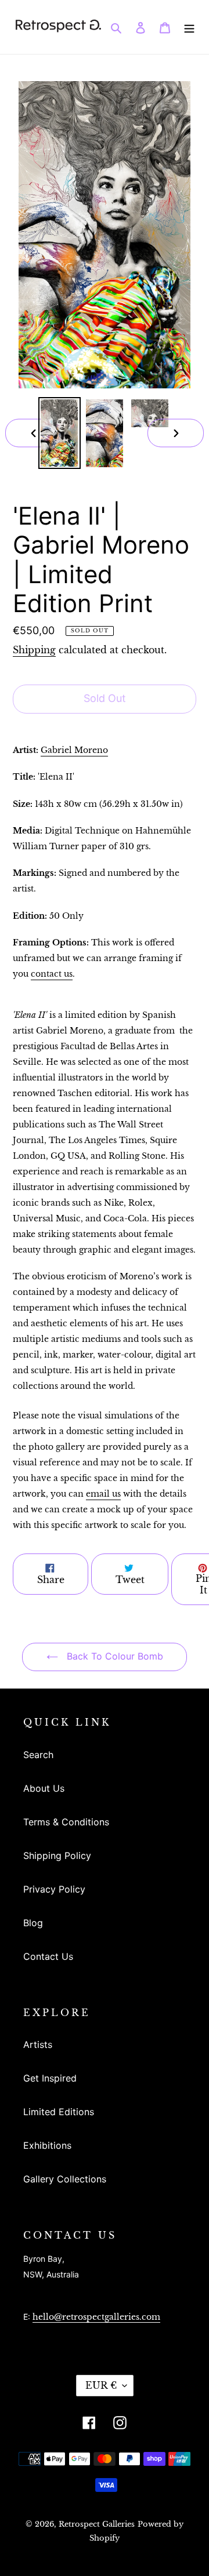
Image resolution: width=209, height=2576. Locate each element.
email (103, 1494)
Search (38, 1755)
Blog (33, 1923)
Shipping (34, 650)
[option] (59, 433)
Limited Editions (59, 2112)
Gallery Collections (65, 2179)
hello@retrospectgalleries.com (96, 2317)
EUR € (101, 2385)
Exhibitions (47, 2145)
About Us (44, 1788)
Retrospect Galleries (97, 2524)
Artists (38, 2044)
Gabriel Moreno (74, 750)
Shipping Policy (57, 1855)
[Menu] (189, 27)
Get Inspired (50, 2078)
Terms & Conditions (66, 1822)
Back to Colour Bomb (113, 1656)
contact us (52, 974)
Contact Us (48, 1956)
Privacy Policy (54, 1889)
